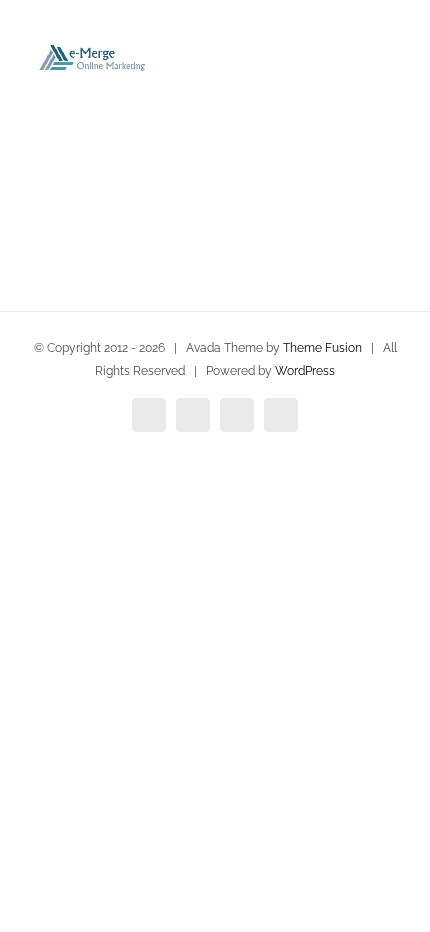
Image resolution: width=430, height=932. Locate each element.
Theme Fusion (322, 348)
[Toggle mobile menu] (392, 60)
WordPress (305, 371)
